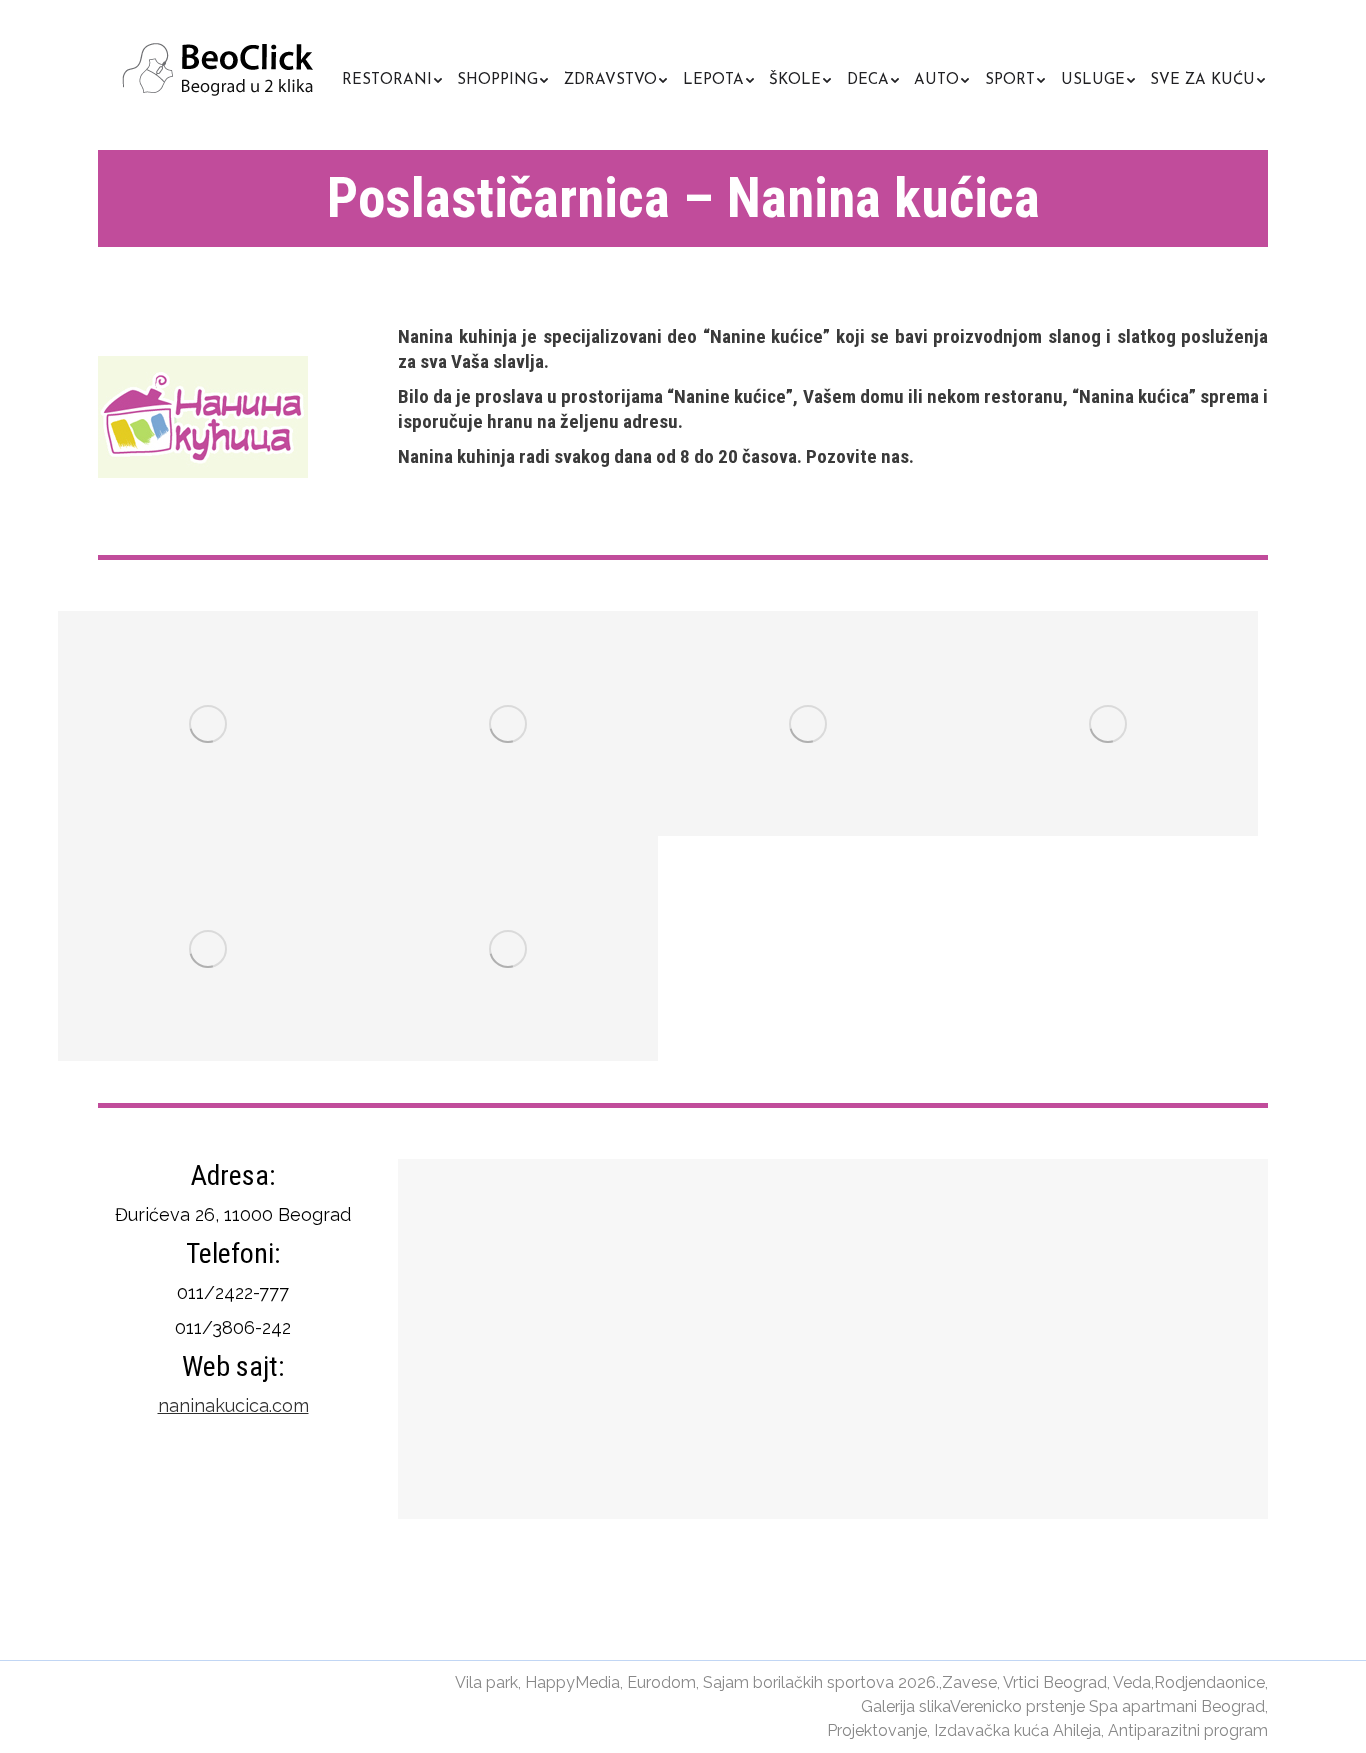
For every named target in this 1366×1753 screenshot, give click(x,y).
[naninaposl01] (208, 723)
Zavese (969, 1682)
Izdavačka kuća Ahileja (1017, 1730)
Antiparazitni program (1188, 1730)
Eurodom (661, 1682)
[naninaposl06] (508, 948)
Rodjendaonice (1209, 1682)
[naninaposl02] (508, 723)
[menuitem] (392, 77)
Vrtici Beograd (1055, 1682)
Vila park (486, 1682)
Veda (1132, 1682)
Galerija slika (905, 1706)
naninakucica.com (233, 1405)
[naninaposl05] (208, 948)
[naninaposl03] (808, 723)
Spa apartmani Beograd (1177, 1706)
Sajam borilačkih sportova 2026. (821, 1682)
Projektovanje (877, 1730)
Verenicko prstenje (1017, 1706)
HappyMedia (572, 1682)
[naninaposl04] (1108, 723)
